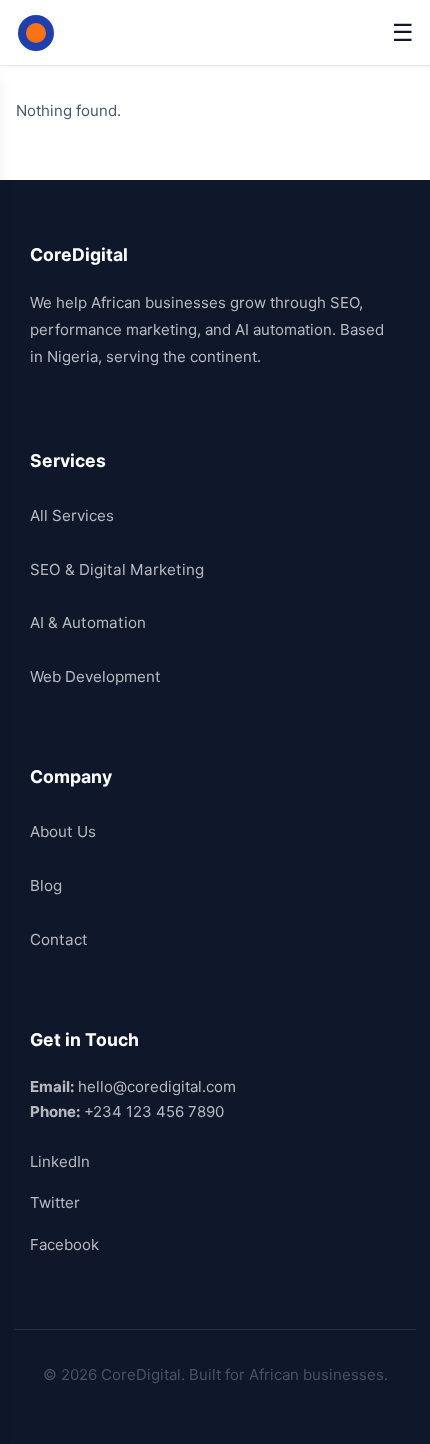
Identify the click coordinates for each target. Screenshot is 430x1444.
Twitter (55, 1202)
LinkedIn (60, 1161)
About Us (63, 831)
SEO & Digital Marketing (117, 569)
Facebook (64, 1244)
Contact (59, 939)
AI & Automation (88, 622)
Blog (46, 885)
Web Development (95, 676)
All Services (72, 515)
